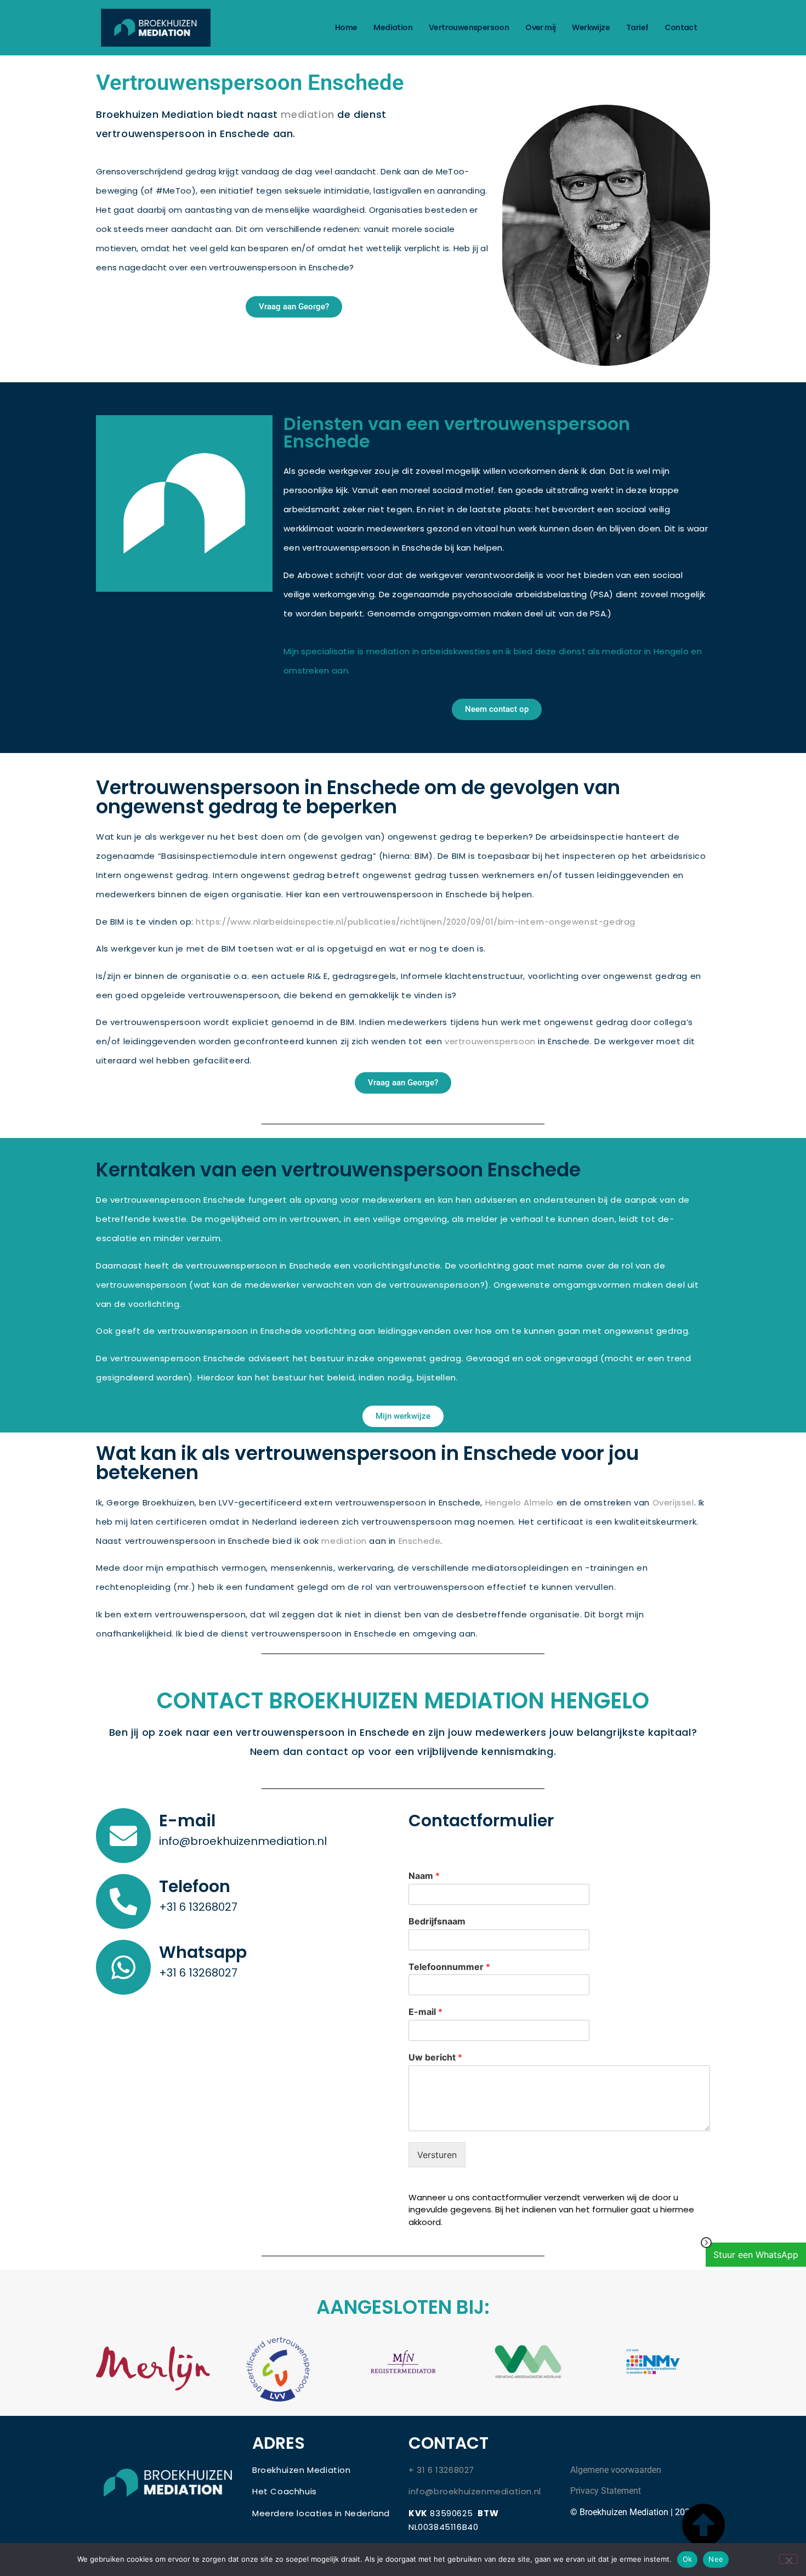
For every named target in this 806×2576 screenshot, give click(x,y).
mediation (307, 114)
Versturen (437, 2155)
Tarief (637, 27)
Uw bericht (435, 2057)
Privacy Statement (606, 2491)
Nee (716, 2559)
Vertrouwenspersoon (469, 27)
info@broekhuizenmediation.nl (475, 2491)
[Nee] (788, 2559)
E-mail (187, 1821)
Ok (688, 2559)
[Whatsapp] (123, 1967)
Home (346, 27)
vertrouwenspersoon (490, 1041)
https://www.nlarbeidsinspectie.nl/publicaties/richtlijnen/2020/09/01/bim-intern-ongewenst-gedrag (416, 922)
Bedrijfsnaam (437, 1921)
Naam (424, 1876)
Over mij (540, 27)
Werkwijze (591, 27)
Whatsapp (203, 1952)
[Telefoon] (123, 1901)
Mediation (393, 27)
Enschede (420, 1541)
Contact (681, 27)
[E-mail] (123, 1836)
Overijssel (673, 1502)
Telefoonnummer (449, 1967)
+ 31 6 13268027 (441, 2470)
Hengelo (503, 1502)
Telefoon (195, 1886)
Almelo (539, 1502)
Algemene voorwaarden (616, 2470)
